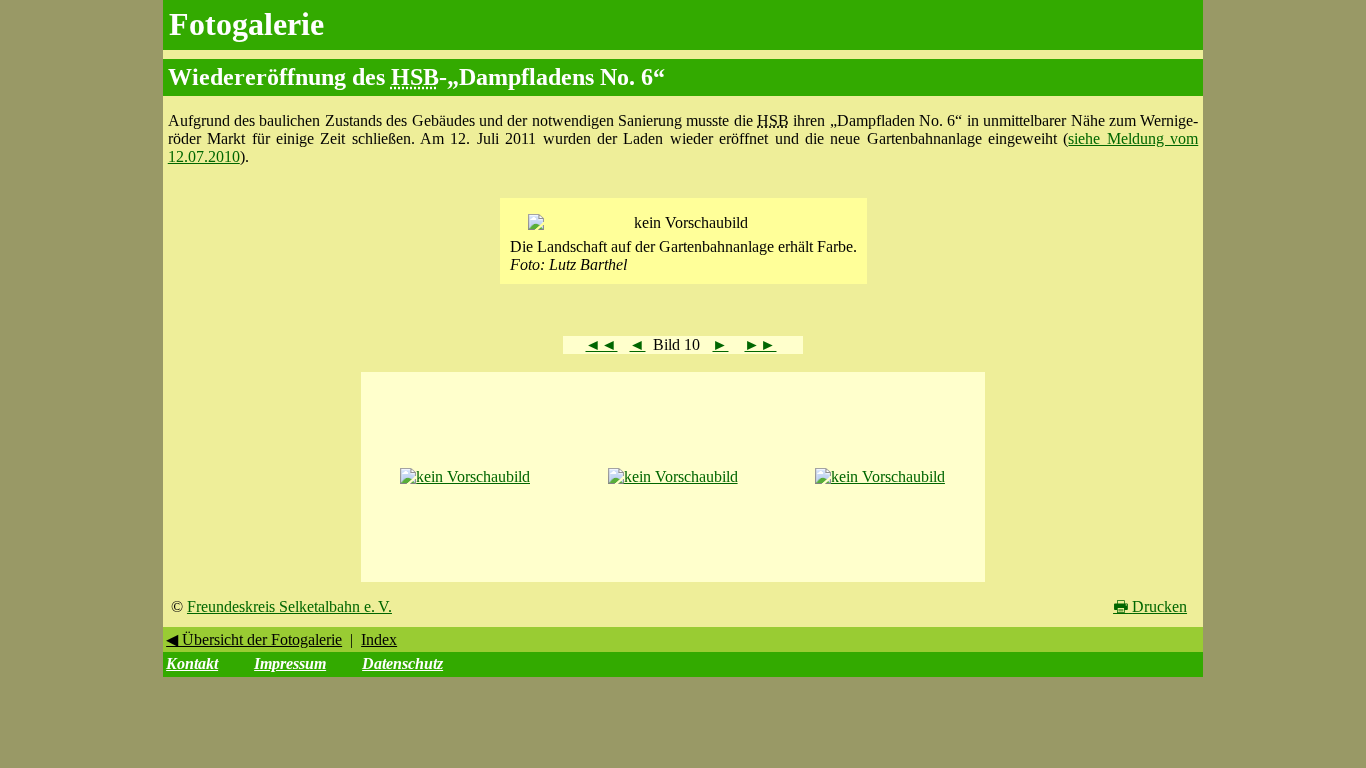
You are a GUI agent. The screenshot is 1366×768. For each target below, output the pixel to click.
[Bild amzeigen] (465, 476)
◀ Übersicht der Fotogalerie (254, 639)
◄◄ (601, 344)
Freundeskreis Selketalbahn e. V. (289, 606)
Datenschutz (402, 663)
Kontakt (192, 663)
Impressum (290, 663)
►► (760, 344)
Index (379, 639)
